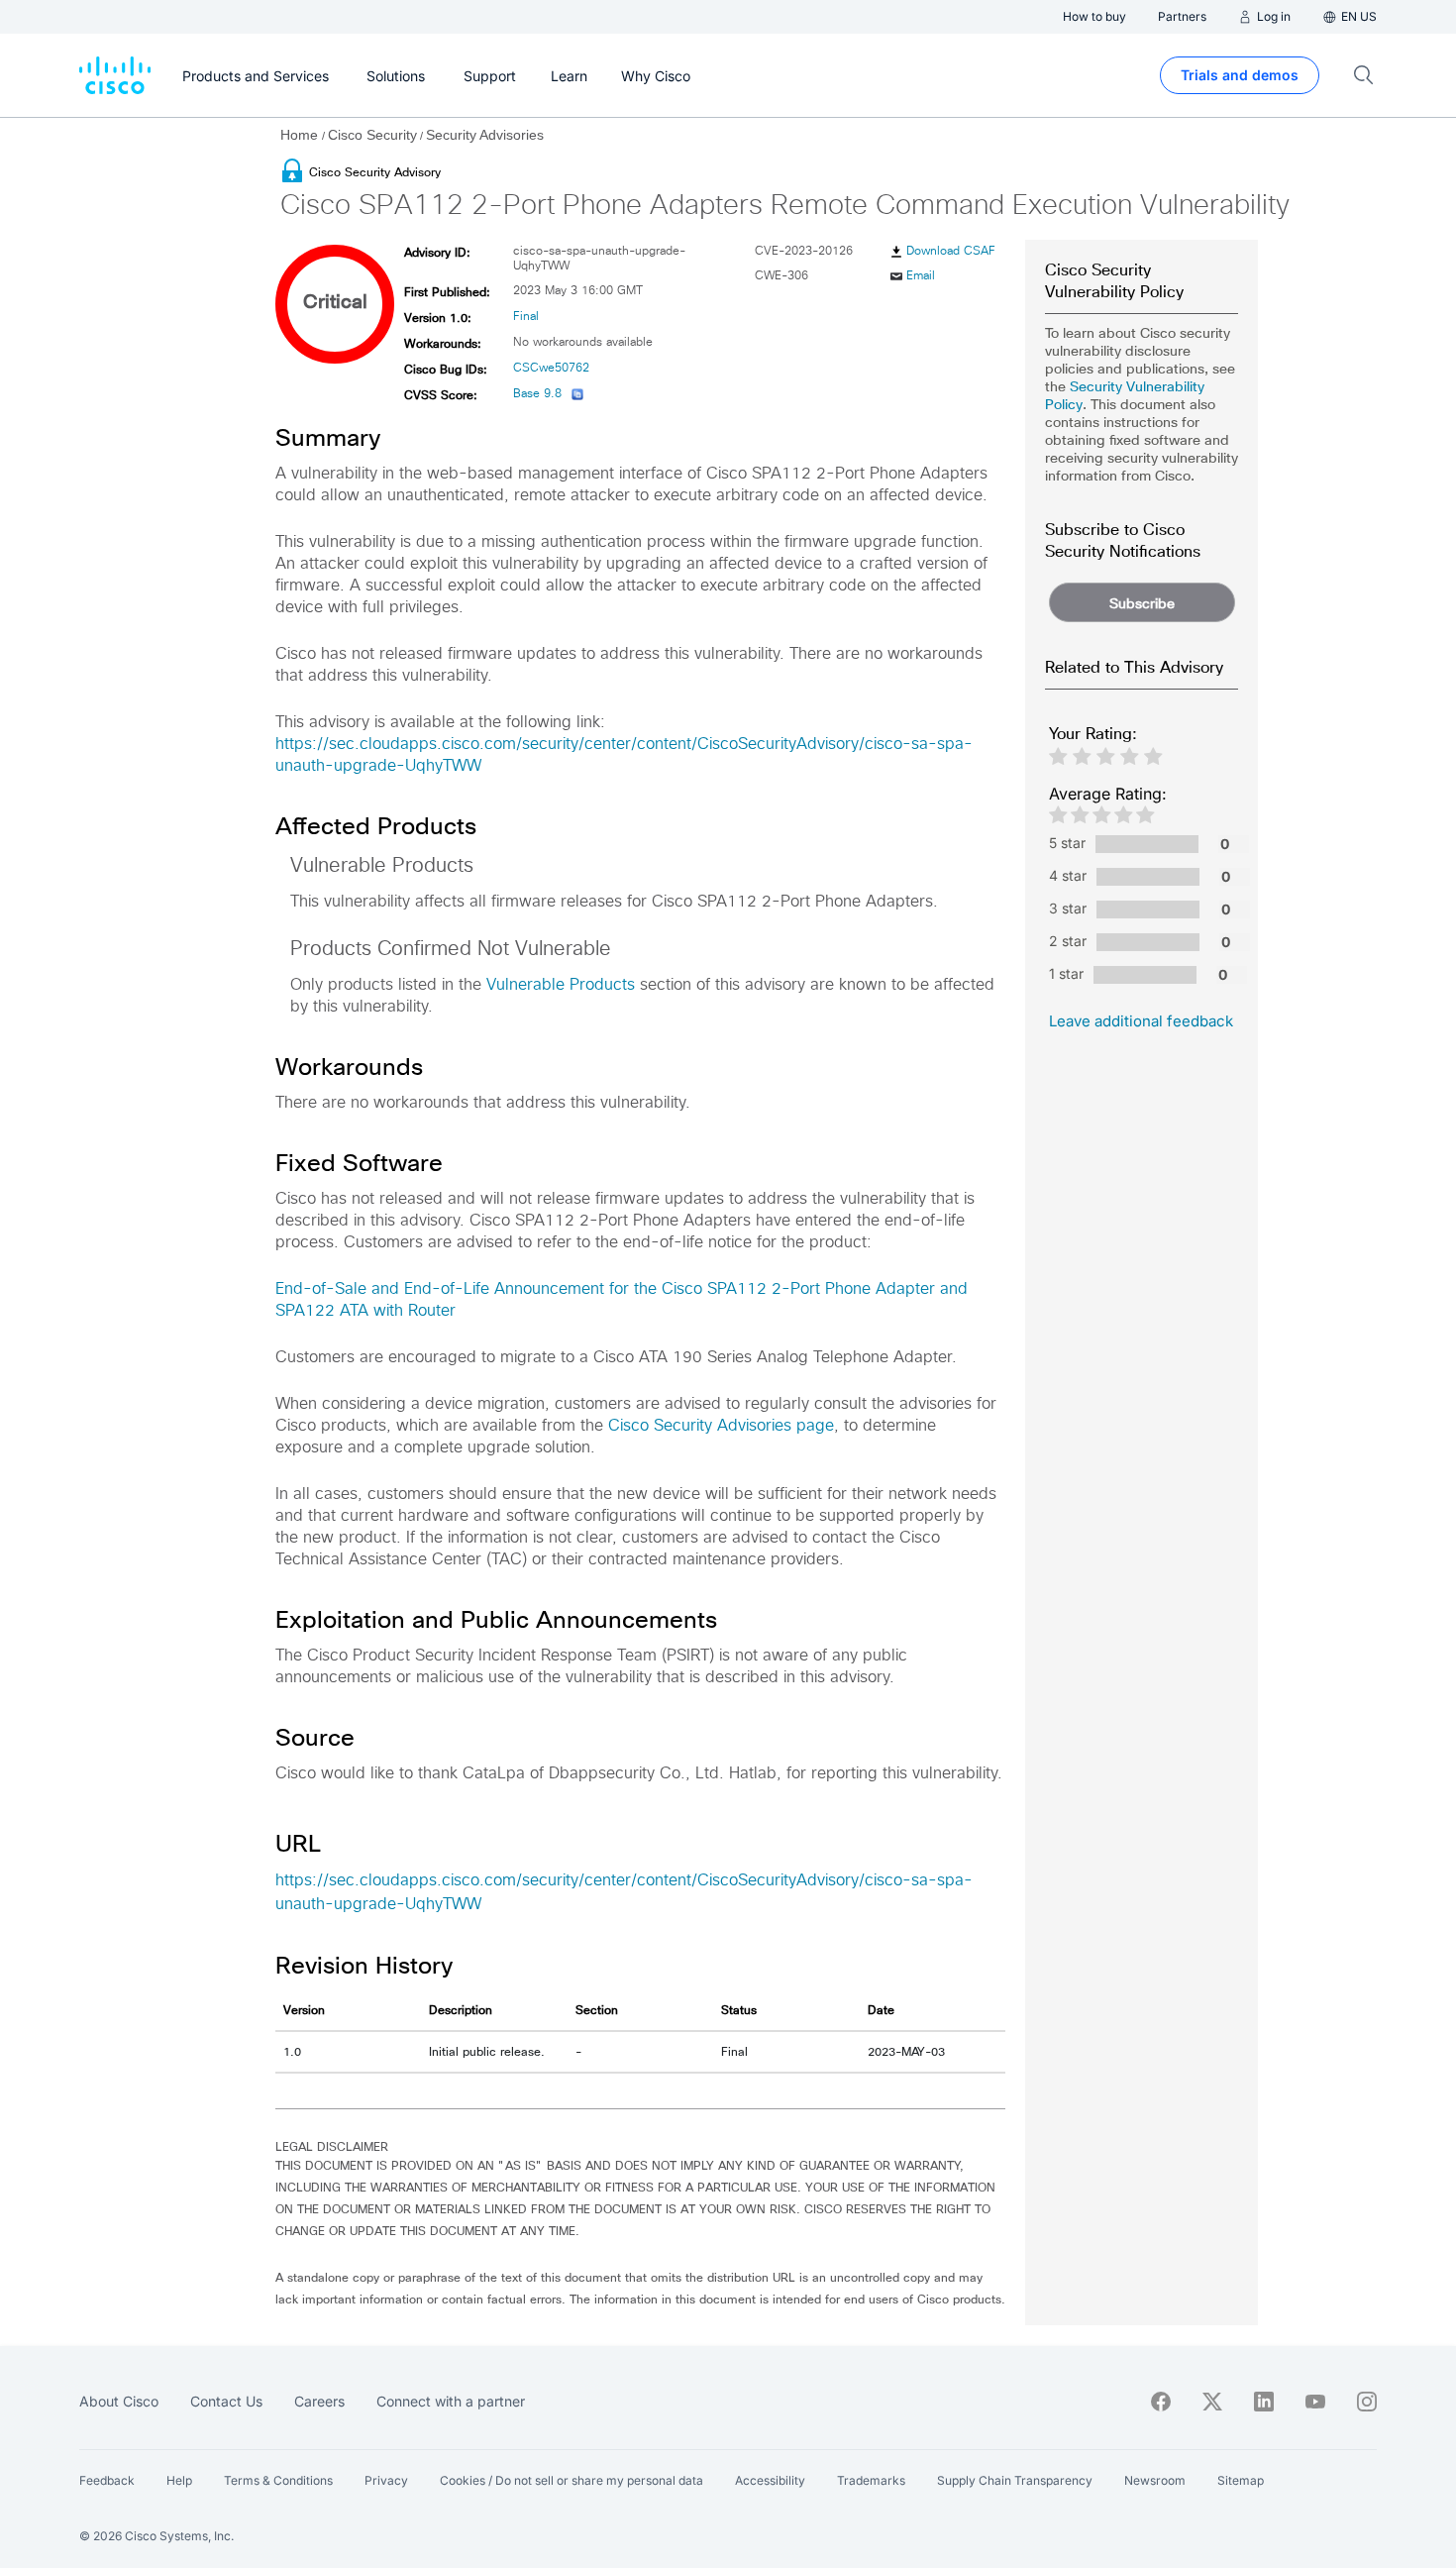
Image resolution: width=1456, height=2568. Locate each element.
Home (301, 135)
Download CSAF (951, 252)
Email (921, 276)
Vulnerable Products (561, 985)
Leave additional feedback (1141, 1021)
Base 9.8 (537, 394)
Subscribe (1142, 603)
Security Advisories (485, 135)
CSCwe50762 (551, 369)
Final (526, 317)
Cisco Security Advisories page (721, 1426)
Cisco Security (372, 135)
